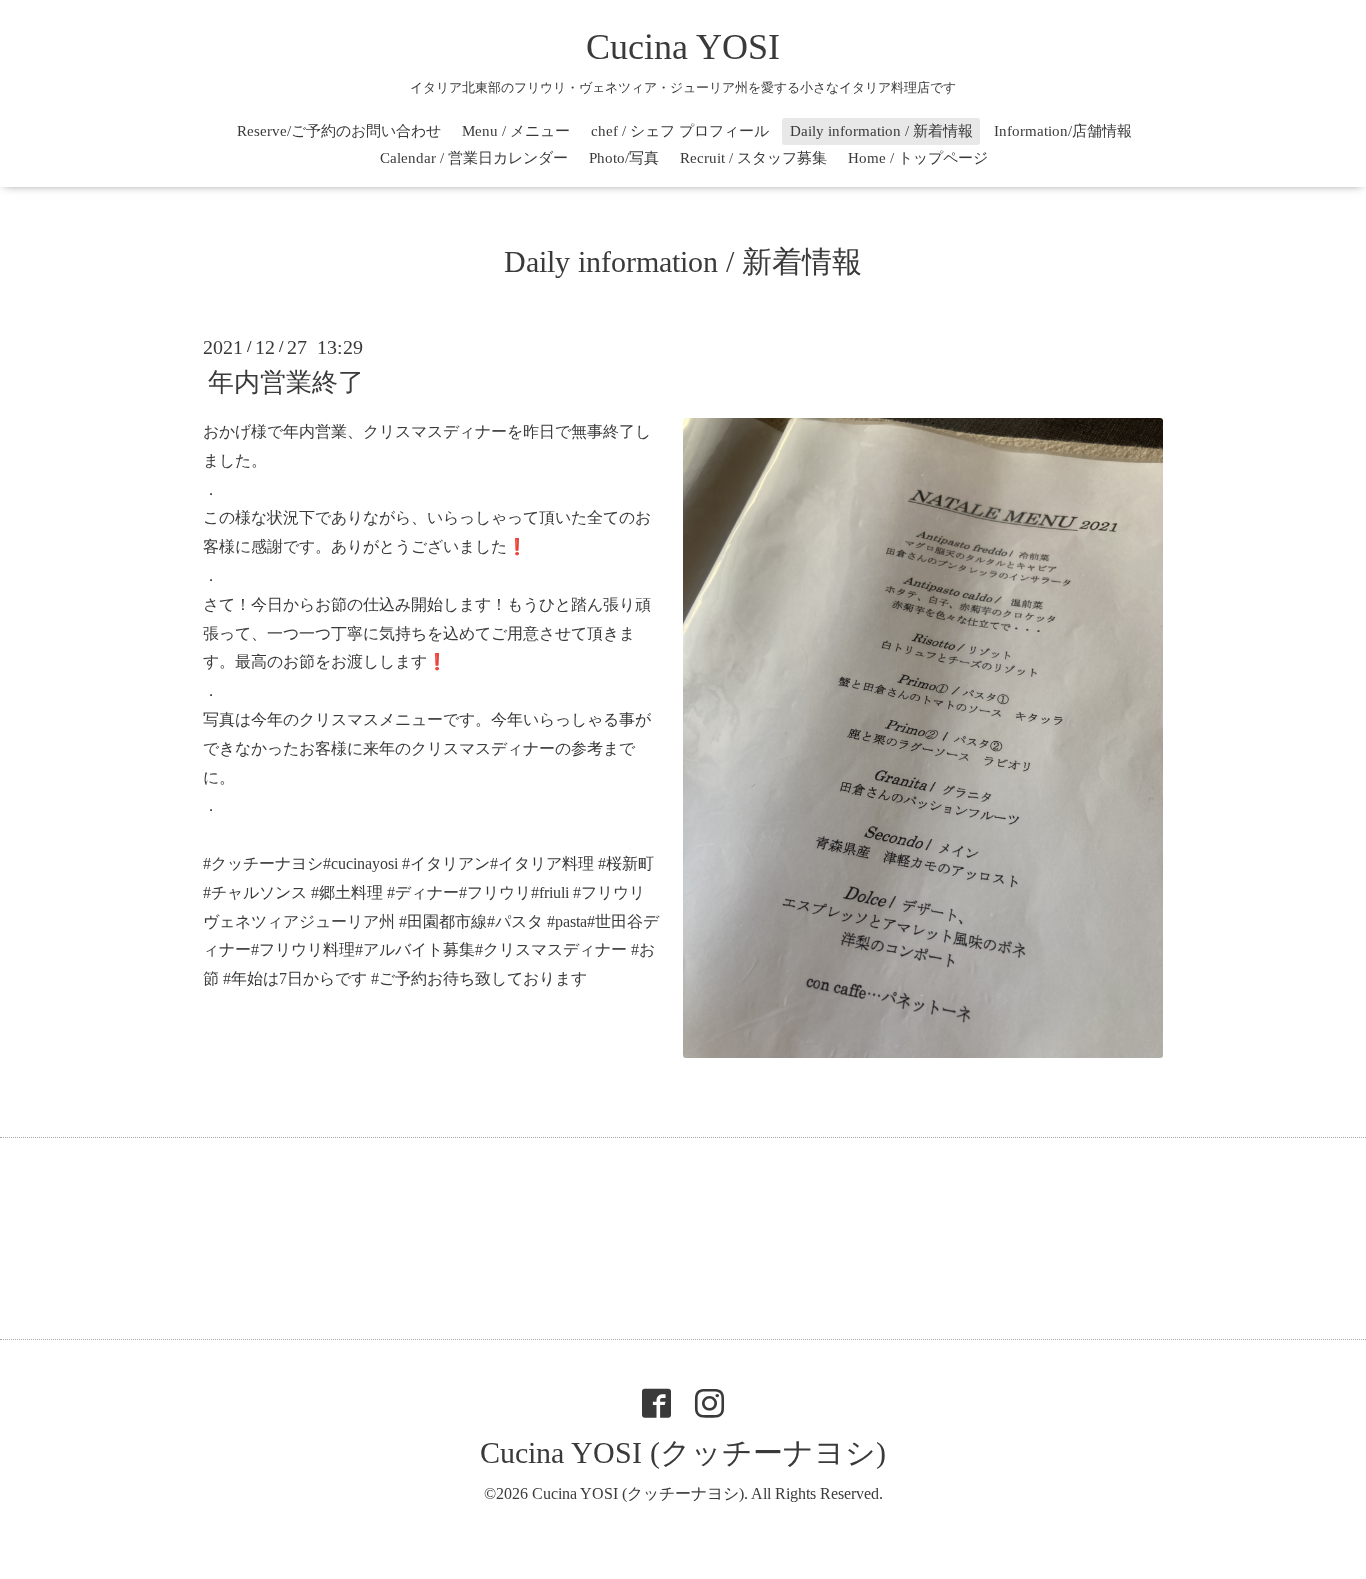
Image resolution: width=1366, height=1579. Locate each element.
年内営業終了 (286, 382)
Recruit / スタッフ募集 (753, 158)
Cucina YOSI (683, 47)
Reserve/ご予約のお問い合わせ (339, 131)
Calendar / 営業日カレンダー (474, 158)
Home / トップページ (918, 158)
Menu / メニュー (516, 131)
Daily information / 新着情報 (881, 131)
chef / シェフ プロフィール (680, 131)
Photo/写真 (624, 158)
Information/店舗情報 (1063, 131)
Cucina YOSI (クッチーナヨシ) (683, 1452)
